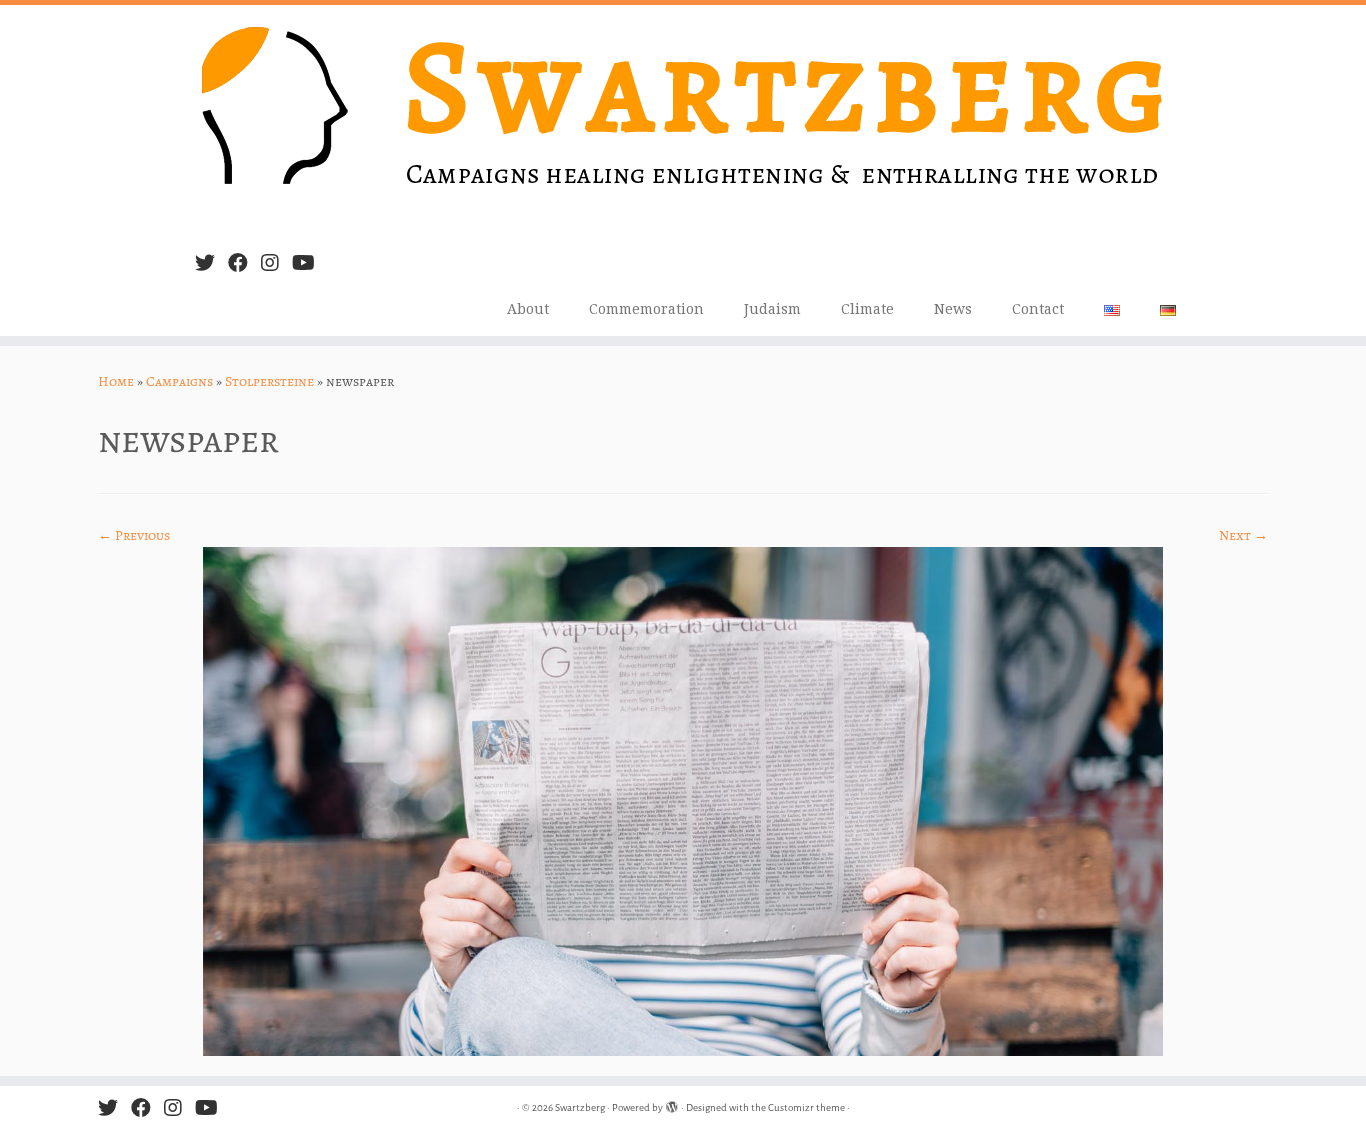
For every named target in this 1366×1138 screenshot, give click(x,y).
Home (116, 381)
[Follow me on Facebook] (244, 263)
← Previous (134, 535)
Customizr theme (806, 1107)
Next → (1243, 535)
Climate (867, 309)
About (528, 309)
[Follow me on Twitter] (211, 263)
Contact (1038, 309)
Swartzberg (580, 1107)
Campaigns (179, 381)
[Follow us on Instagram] (276, 263)
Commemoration (646, 309)
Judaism (772, 309)
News (953, 309)
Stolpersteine (269, 381)
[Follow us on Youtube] (310, 263)
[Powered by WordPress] (672, 1104)
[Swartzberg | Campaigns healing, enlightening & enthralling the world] (683, 120)
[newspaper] (683, 800)
